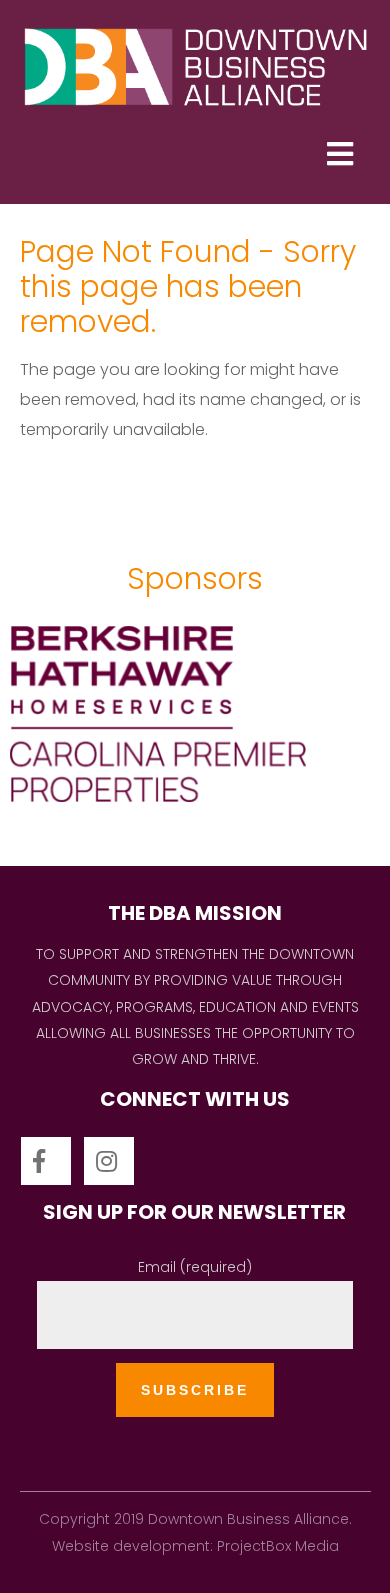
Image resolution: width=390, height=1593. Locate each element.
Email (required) (195, 1267)
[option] (195, 726)
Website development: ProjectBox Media (195, 1546)
